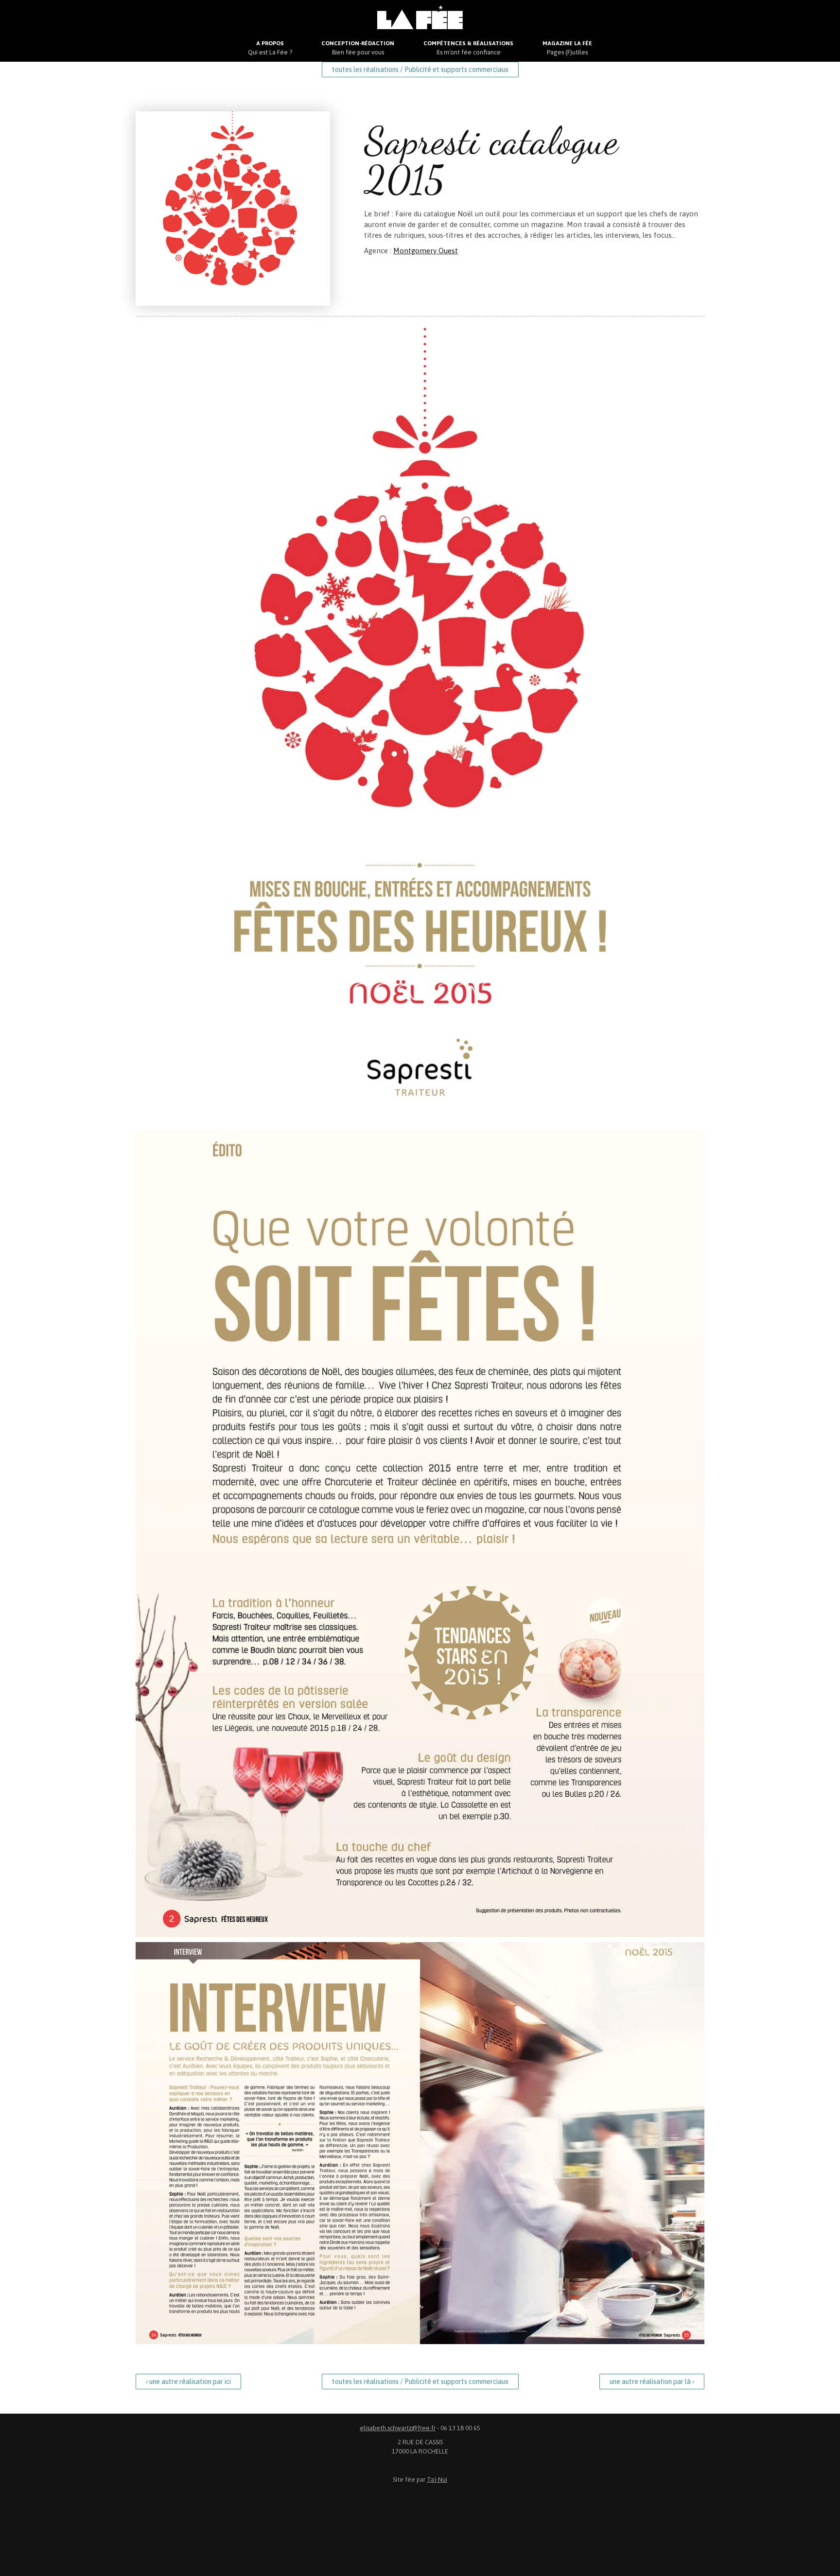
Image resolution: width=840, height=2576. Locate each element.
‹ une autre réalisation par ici (188, 2382)
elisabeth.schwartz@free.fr (398, 2428)
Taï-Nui (437, 2480)
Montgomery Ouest (426, 251)
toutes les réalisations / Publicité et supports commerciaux (420, 70)
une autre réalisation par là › (652, 2382)
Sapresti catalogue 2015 (491, 160)
